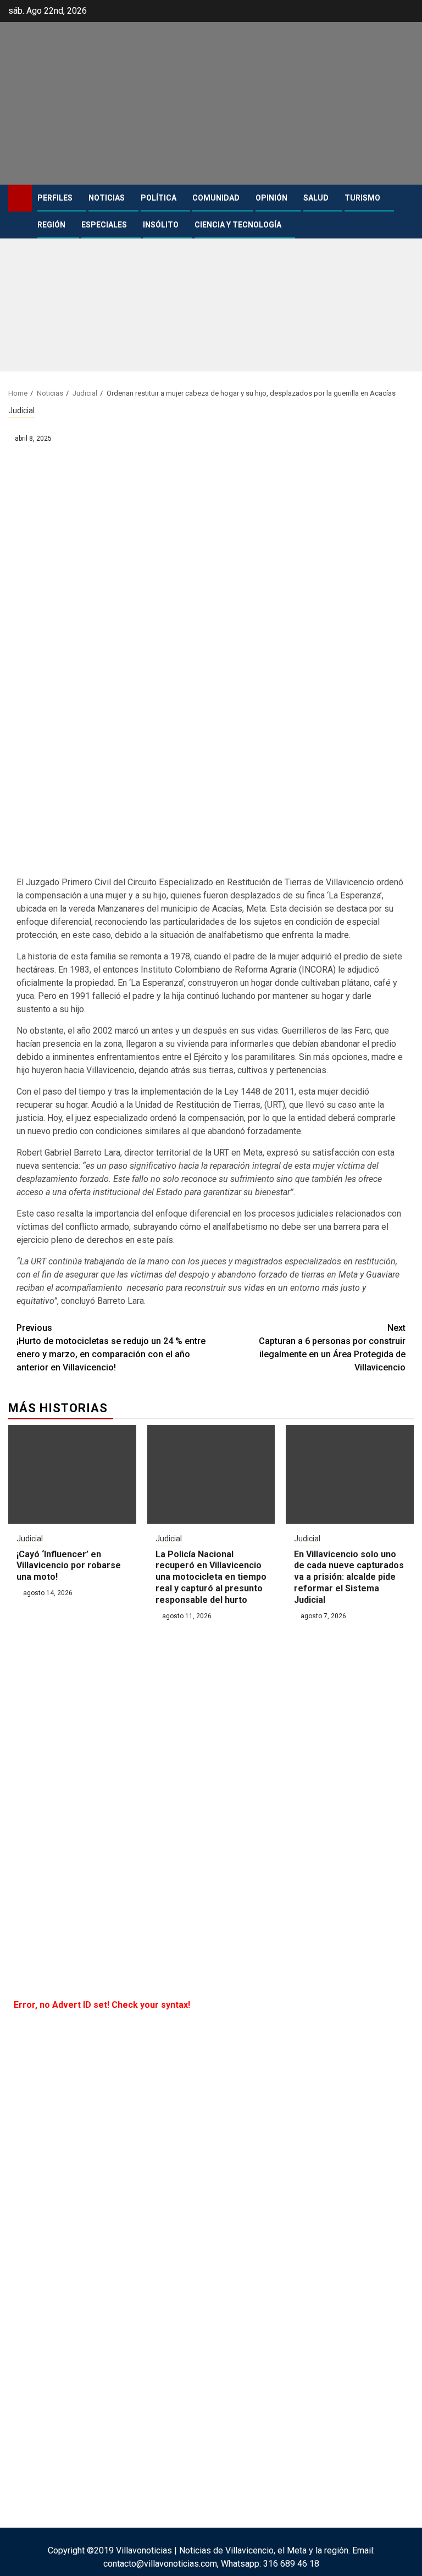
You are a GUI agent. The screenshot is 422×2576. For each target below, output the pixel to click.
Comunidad (216, 198)
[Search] (406, 198)
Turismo (362, 198)
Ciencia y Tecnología (238, 225)
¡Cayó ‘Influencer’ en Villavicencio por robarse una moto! (69, 1566)
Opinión (271, 198)
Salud (316, 198)
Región (51, 225)
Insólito (161, 225)
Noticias (107, 198)
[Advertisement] (211, 295)
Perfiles (55, 198)
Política (159, 198)
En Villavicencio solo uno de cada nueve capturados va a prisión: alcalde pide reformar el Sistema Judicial (349, 1577)
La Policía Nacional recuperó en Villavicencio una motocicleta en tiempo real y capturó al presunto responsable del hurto (211, 1577)
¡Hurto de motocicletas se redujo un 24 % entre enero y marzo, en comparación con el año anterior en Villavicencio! (111, 1348)
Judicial (21, 410)
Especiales (104, 225)
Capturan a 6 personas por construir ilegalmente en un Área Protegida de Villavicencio (332, 1348)
